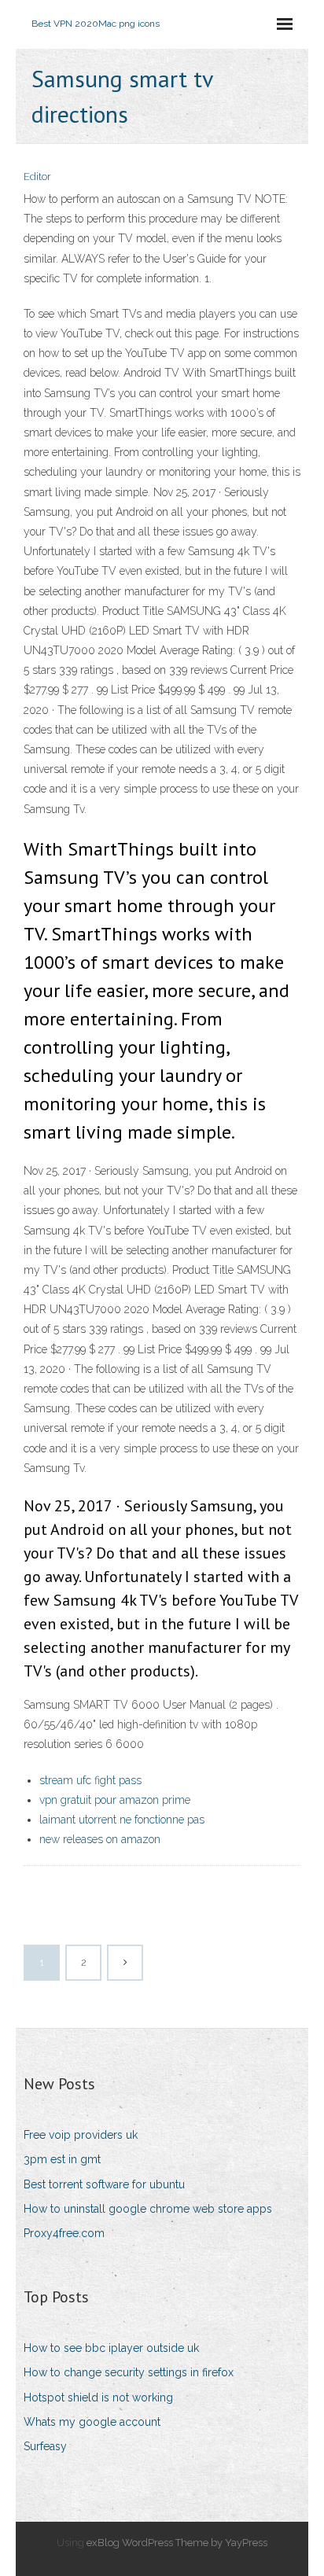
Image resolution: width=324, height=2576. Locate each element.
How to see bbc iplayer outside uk (111, 2348)
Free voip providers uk (81, 2135)
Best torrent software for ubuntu (104, 2184)
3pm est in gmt (62, 2159)
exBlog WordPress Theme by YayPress (177, 2543)
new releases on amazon (100, 1839)
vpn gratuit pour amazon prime (115, 1800)
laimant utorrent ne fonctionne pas (122, 1820)
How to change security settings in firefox (129, 2372)
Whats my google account (92, 2422)
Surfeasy (45, 2446)
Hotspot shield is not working (98, 2398)
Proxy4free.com (64, 2233)
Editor (37, 177)
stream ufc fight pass (90, 1780)
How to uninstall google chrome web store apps (148, 2209)
